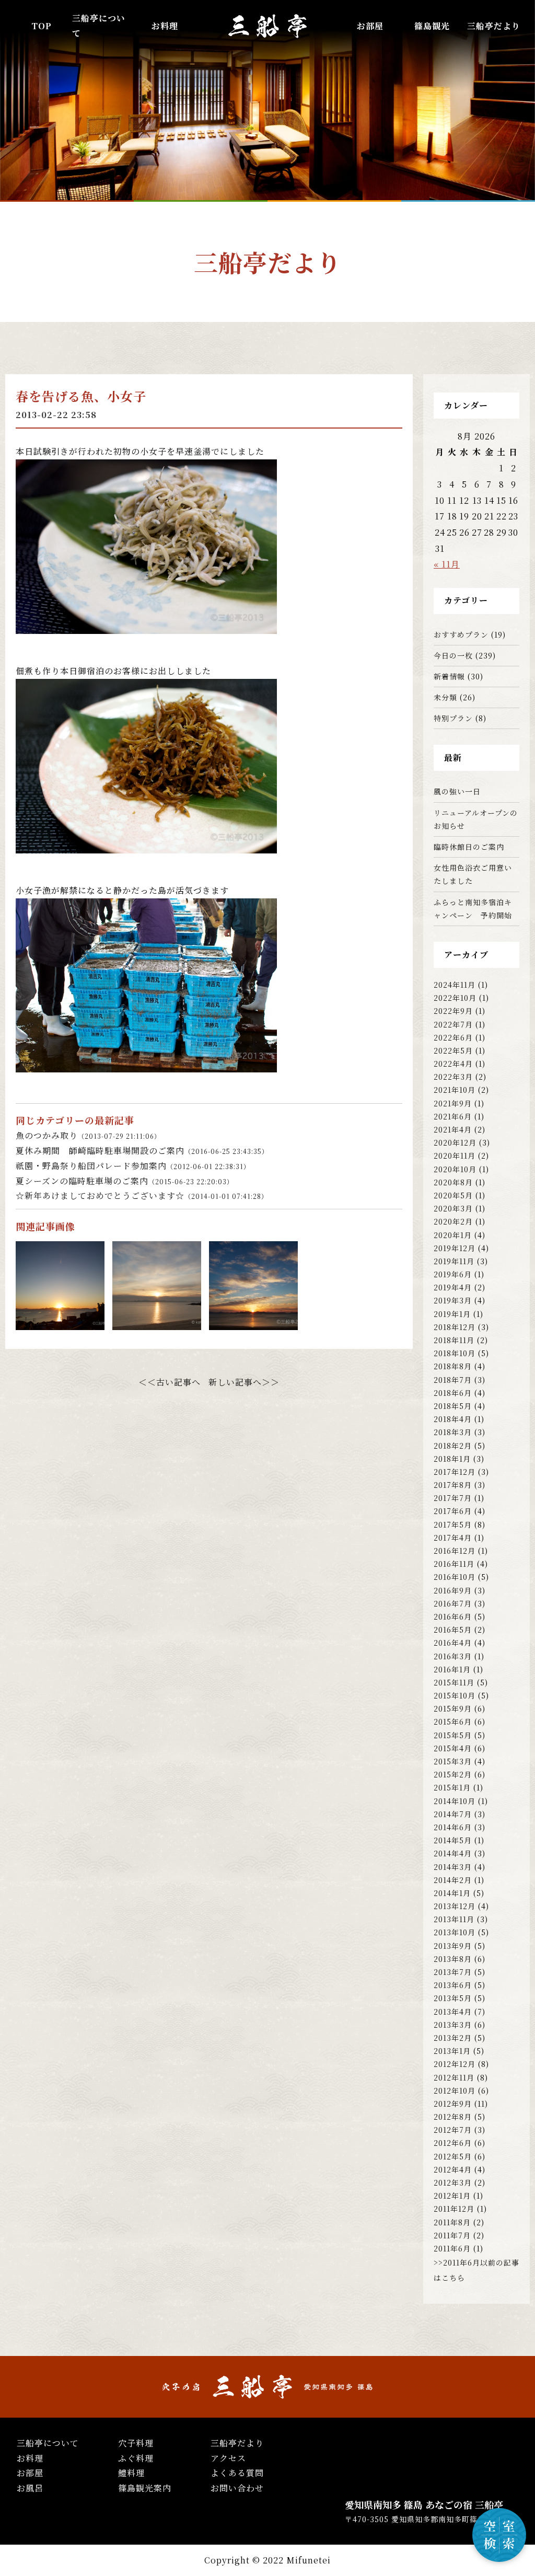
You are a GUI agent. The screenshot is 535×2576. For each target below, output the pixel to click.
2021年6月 (453, 1116)
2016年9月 (453, 1590)
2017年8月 (453, 1485)
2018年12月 (455, 1327)
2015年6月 (453, 1722)
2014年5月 (453, 1840)
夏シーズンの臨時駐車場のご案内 (125, 1181)
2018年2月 (453, 1446)
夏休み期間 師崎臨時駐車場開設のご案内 (142, 1151)
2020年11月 (455, 1156)
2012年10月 (455, 2090)
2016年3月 (453, 1656)
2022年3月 (453, 1077)
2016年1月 (452, 1669)
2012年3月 (453, 2182)
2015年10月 (455, 1695)
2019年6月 (453, 1274)
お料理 (165, 26)
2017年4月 (453, 1538)
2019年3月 (453, 1300)
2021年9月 (453, 1103)
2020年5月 (453, 1195)
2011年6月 (452, 2248)
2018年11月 (454, 1340)
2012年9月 (453, 2104)
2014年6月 (453, 1827)
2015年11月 (454, 1682)
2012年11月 (454, 2077)
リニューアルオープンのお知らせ (476, 819)
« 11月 (447, 564)
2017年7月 (453, 1498)
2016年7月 (453, 1603)
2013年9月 (453, 1946)
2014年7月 (453, 1814)
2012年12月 (455, 2064)
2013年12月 (455, 1906)
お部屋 (370, 26)
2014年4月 (453, 1853)
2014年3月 (453, 1867)
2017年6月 (453, 1511)
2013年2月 (453, 2038)
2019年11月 (454, 1261)
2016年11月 (454, 1564)
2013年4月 (453, 2012)
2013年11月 (454, 1919)
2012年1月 (452, 2196)
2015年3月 (453, 1761)
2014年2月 (453, 1880)
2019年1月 (452, 1314)
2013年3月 (453, 2025)
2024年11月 (455, 985)
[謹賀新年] (157, 1322)
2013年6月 (453, 1985)
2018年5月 (453, 1406)
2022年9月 (453, 1011)
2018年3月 (453, 1432)
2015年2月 (453, 1774)
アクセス (228, 2458)
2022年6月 (453, 1037)
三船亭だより (494, 26)
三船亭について (48, 2443)
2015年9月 (453, 1708)
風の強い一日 (457, 791)
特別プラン (453, 718)
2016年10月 (455, 1577)
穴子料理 (136, 2443)
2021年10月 (455, 1090)
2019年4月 (453, 1287)
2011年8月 (452, 2222)
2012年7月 (453, 2130)
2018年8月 (453, 1366)
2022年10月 (455, 998)
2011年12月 (454, 2209)
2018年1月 (452, 1459)
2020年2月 (453, 1221)
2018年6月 (453, 1393)
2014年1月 (452, 1893)
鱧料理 (131, 2473)
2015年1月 (452, 1787)
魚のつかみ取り (88, 1135)
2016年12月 (455, 1551)
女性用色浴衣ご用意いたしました (473, 874)
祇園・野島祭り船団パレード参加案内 (133, 1166)
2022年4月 (453, 1064)
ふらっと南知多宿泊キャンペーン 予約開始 (473, 909)
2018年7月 (453, 1380)
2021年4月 (453, 1129)
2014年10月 (455, 1801)
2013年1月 (452, 2051)
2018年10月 (455, 1353)
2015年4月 (453, 1748)
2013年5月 (453, 1998)
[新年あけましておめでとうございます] (60, 1322)
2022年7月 (453, 1024)
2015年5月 (453, 1735)
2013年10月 (455, 1932)
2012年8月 (453, 2117)
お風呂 (30, 2488)
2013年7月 (453, 1972)
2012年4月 (453, 2169)
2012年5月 (453, 2156)
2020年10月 (455, 1169)
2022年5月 (453, 1050)
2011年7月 (452, 2235)
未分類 (445, 697)
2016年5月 (453, 1630)
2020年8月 (453, 1182)
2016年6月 (453, 1616)
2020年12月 (455, 1142)
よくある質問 (237, 2473)
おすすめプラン (461, 634)
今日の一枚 (453, 655)
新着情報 (449, 676)
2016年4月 (453, 1643)
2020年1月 (453, 1235)
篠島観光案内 (145, 2488)
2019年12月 (455, 1248)
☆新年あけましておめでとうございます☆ (142, 1195)
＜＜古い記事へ (170, 1382)
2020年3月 (453, 1208)
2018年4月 (453, 1419)
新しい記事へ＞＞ (244, 1382)
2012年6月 (453, 2143)
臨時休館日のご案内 (469, 847)
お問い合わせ (237, 2488)
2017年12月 (455, 1472)
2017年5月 (453, 1524)
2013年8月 (453, 1959)
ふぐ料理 (136, 2458)
